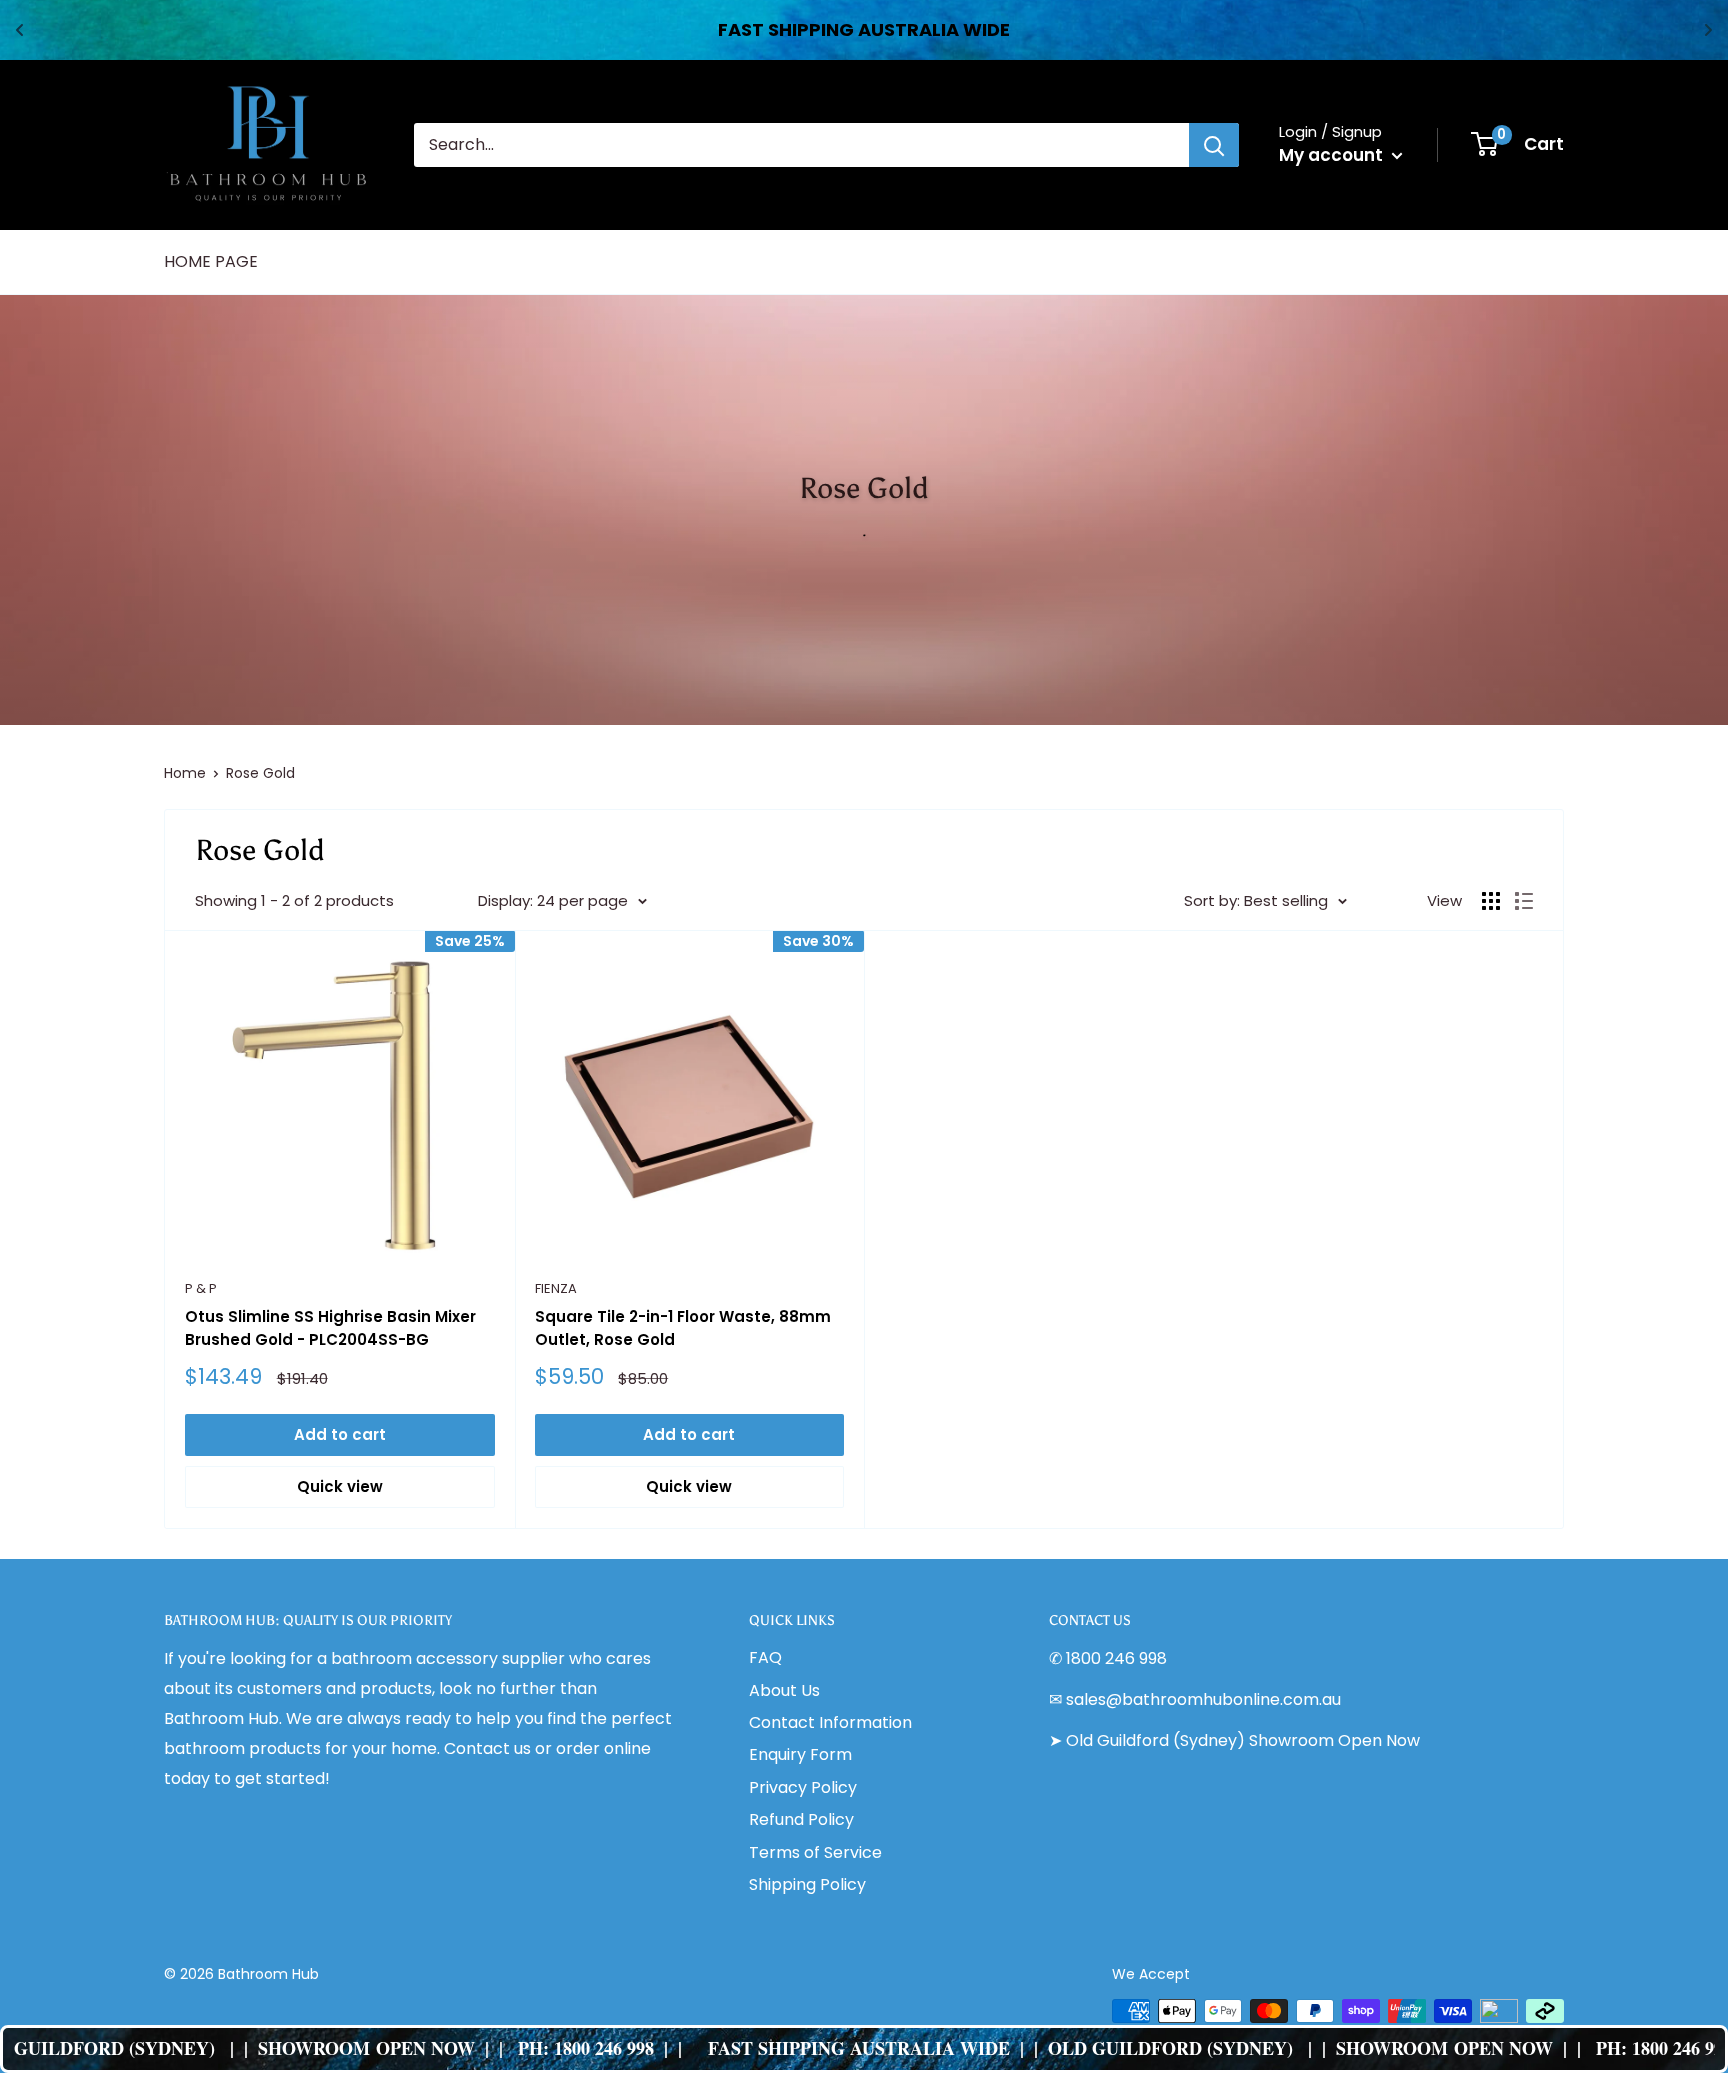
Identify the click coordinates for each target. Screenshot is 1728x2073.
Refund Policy (801, 1819)
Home (185, 773)
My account (1333, 155)
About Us (784, 1690)
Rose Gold (260, 773)
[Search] (1214, 145)
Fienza (556, 1288)
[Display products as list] (1524, 901)
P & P (201, 1288)
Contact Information (830, 1722)
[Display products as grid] (1491, 901)
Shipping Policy (807, 1884)
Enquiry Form (800, 1754)
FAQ (765, 1657)
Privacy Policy (803, 1787)
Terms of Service (815, 1852)
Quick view (340, 1486)
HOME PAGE (211, 261)
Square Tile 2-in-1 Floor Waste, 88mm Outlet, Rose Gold (683, 1328)
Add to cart (340, 1434)
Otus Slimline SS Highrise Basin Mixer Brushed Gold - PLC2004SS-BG (330, 1328)
